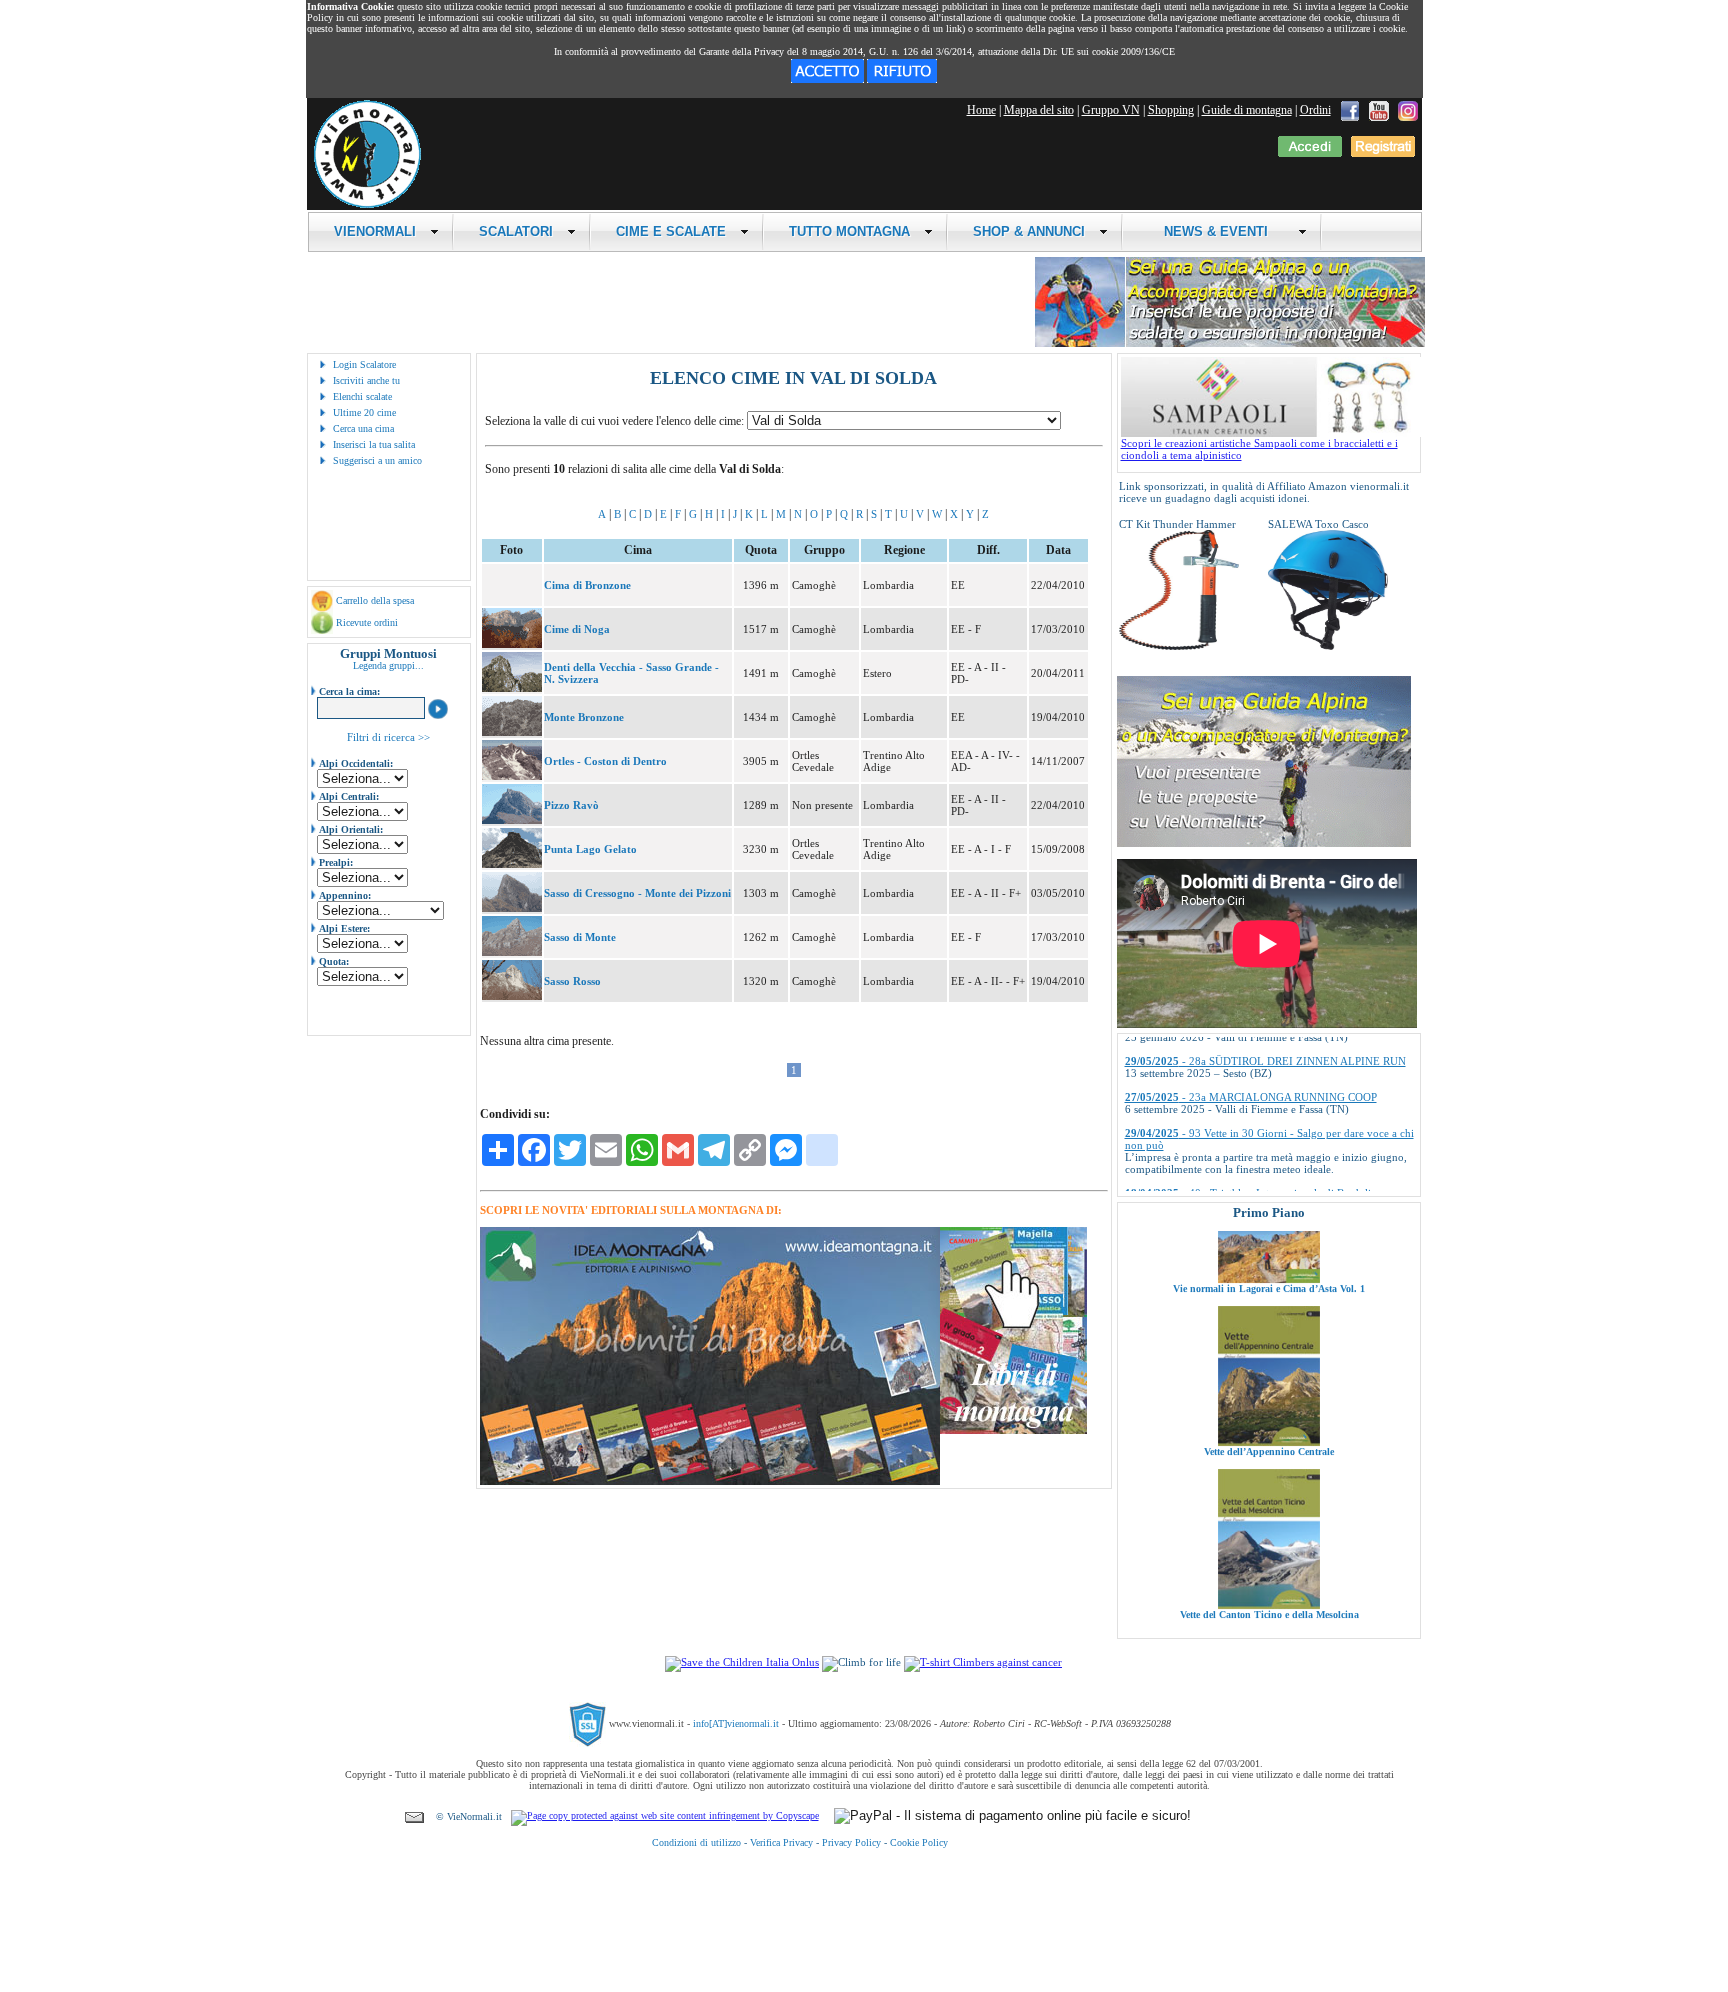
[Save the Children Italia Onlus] (742, 1662)
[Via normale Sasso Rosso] (512, 996)
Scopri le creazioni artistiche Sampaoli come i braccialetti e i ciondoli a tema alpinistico (1259, 449)
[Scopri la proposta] (1264, 843)
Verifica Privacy (781, 1842)
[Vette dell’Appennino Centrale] (1269, 1379)
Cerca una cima (363, 428)
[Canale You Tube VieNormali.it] (1379, 110)
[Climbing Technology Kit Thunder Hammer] (1179, 646)
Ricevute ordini (367, 622)
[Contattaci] (414, 1816)
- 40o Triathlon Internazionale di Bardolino (1254, 1143)
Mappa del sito (1039, 110)
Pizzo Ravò (571, 805)
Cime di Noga (577, 629)
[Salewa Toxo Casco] (1328, 646)
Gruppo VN (1111, 110)
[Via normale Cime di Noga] (512, 644)
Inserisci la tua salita (374, 444)
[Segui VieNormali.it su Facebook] (1350, 110)
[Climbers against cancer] (983, 1662)
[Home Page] (367, 205)
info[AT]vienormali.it (736, 1723)
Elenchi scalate (362, 396)
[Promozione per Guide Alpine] (1230, 343)
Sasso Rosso (572, 981)
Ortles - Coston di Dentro (605, 761)
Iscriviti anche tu (366, 380)
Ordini (1315, 110)
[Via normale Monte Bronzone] (512, 732)
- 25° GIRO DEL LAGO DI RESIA (1234, 1179)
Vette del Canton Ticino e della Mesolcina (1268, 1551)
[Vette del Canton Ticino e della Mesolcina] (1269, 1542)
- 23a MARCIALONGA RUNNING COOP (1251, 1047)
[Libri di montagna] (1013, 1430)
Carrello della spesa (375, 600)
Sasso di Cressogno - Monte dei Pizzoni (637, 893)
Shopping (1171, 110)
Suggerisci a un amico (377, 460)
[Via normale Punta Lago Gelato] (512, 864)
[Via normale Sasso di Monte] (512, 952)
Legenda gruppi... (388, 665)
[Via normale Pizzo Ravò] (512, 820)
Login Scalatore (364, 364)
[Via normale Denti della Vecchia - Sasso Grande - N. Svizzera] (512, 688)
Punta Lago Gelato (590, 849)
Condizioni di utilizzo (696, 1842)
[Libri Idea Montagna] (710, 1481)
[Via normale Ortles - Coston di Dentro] (512, 776)
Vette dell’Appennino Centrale (1269, 1388)
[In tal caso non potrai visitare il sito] (902, 79)
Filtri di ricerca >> (388, 737)
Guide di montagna (1247, 110)
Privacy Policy (851, 1842)
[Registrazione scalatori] (1383, 153)
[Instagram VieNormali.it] (1408, 110)
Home (981, 110)
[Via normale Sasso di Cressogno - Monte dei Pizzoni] (512, 908)
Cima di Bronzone (587, 585)
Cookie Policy (919, 1842)
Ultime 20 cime (364, 412)
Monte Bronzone (584, 717)
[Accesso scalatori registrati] (1310, 153)
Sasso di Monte (580, 937)
